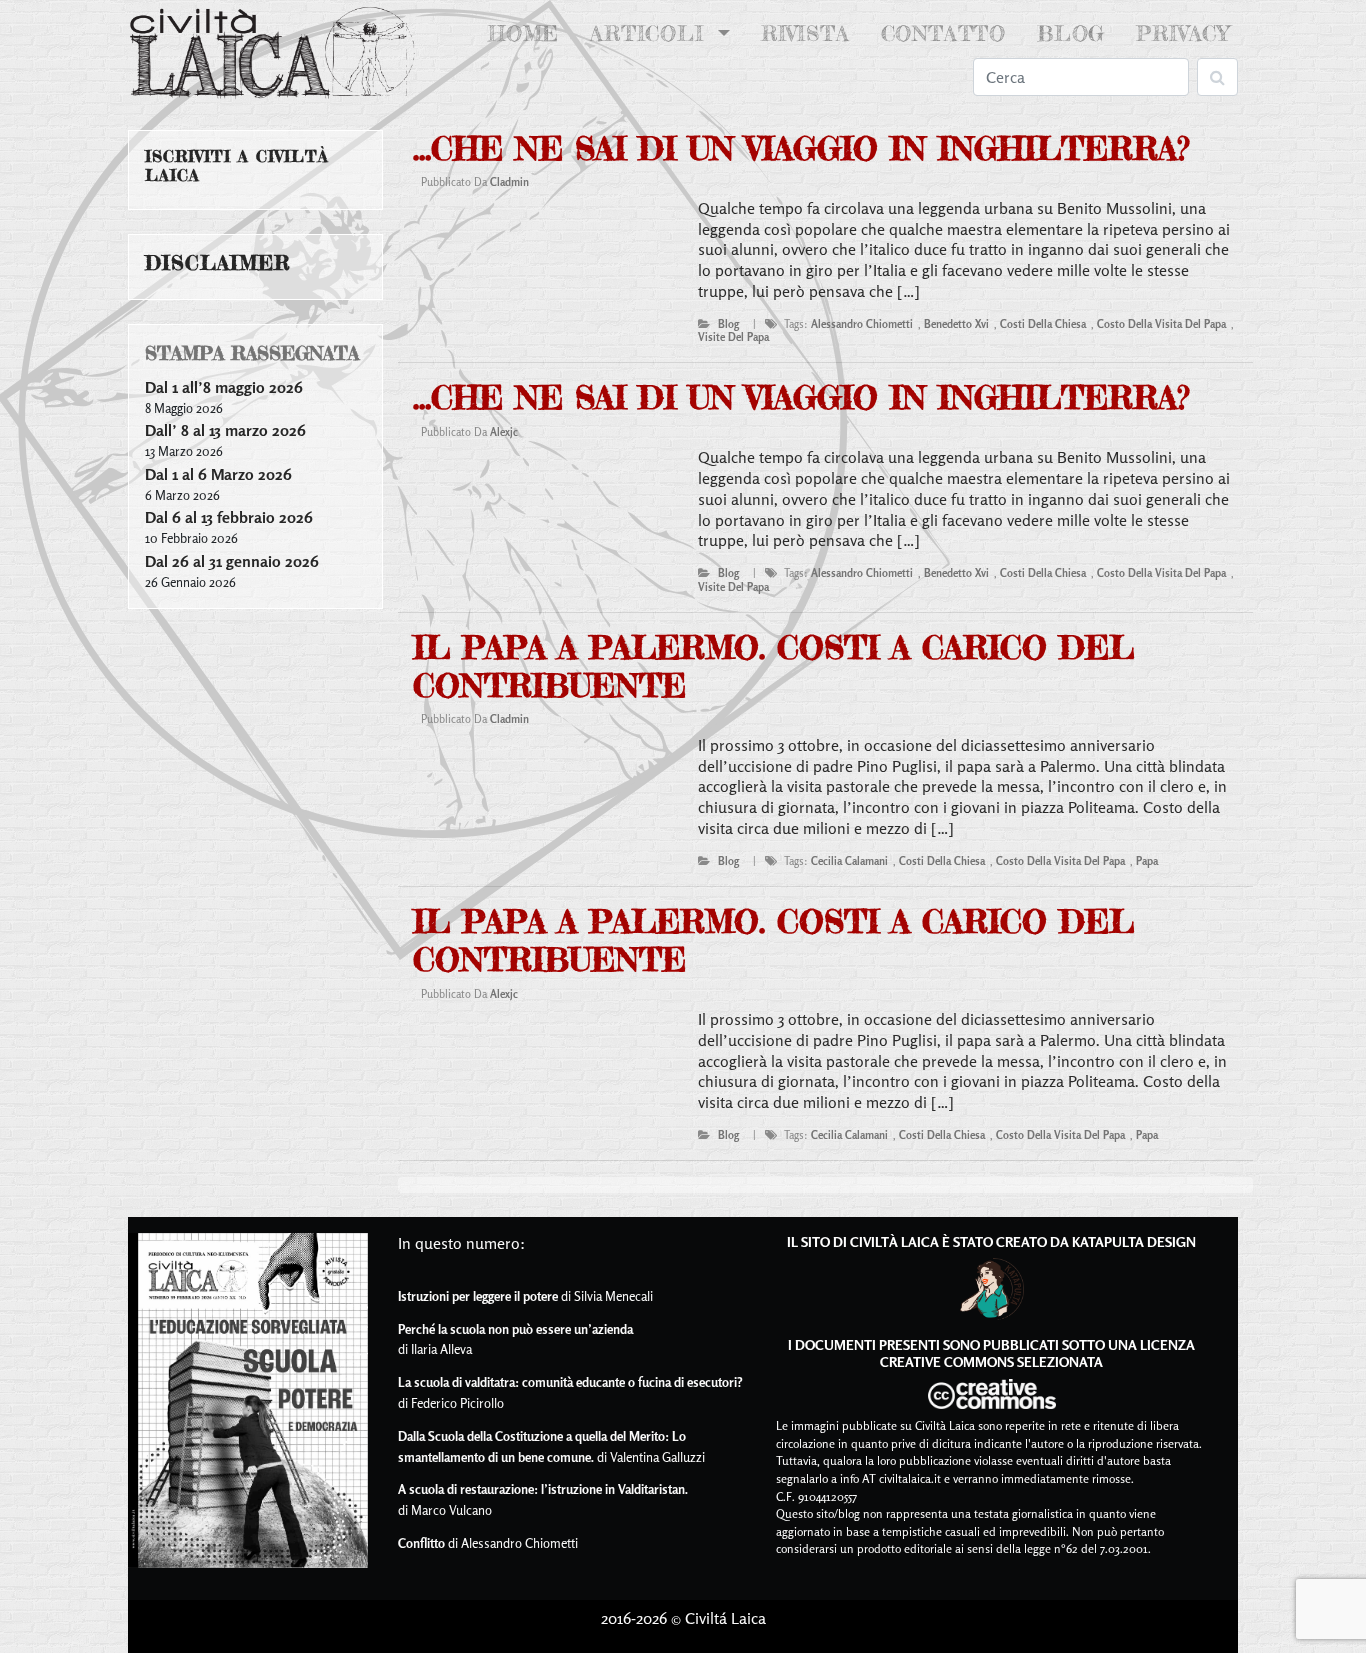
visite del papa (733, 337)
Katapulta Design (1134, 1241)
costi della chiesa (1043, 324)
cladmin (509, 182)
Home (527, 33)
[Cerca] (1217, 77)
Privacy (1183, 33)
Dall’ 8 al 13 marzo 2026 (225, 430)
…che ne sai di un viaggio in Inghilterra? (801, 148)
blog (728, 324)
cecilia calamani (849, 861)
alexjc (504, 432)
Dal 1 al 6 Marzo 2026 (218, 474)
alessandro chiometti (862, 324)
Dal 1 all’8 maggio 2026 (224, 387)
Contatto (943, 33)
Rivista (805, 33)
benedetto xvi (956, 324)
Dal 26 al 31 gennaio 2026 (232, 561)
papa (1147, 861)
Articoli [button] (651, 33)
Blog (1071, 33)
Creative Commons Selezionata (991, 1361)
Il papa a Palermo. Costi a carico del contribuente (773, 666)
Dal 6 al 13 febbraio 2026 (229, 517)
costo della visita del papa (1161, 324)
